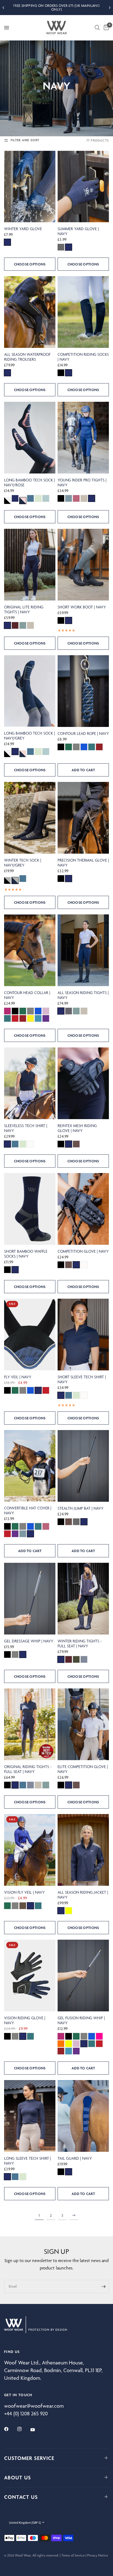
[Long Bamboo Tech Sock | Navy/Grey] (30, 691)
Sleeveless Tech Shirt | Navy (26, 1128)
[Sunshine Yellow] (30, 1018)
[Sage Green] (23, 625)
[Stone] (84, 498)
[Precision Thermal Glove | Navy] (83, 818)
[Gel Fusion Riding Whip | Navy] (83, 1976)
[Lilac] (46, 1011)
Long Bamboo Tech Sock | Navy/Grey (29, 736)
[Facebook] (10, 2429)
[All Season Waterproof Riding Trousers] (30, 312)
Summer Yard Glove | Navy (78, 231)
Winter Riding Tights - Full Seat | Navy (80, 1644)
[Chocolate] (76, 1144)
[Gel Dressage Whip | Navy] (30, 1599)
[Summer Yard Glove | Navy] (83, 187)
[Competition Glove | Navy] (83, 1209)
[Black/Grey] (7, 880)
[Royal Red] (15, 1018)
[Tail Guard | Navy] (83, 2116)
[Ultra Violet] (46, 1018)
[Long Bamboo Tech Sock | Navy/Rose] (30, 438)
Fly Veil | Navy (18, 1377)
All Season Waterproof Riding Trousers (27, 357)
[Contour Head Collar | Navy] (30, 950)
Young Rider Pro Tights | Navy (82, 483)
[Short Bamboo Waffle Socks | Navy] (30, 1209)
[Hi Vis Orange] (61, 2044)
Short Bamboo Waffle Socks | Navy (26, 1254)
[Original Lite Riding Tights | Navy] (30, 565)
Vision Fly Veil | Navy (24, 1892)
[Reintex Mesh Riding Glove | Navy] (83, 1083)
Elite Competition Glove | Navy (83, 1769)
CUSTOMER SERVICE (29, 2458)
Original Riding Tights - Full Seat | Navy (28, 1769)
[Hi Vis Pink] (99, 2036)
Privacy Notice (98, 2555)
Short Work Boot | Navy (82, 607)
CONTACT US (21, 2497)
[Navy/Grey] (15, 880)
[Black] (61, 373)
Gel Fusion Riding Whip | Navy (81, 2020)
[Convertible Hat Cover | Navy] (30, 1466)
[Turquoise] (38, 1018)
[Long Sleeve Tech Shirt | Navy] (30, 2116)
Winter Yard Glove (23, 229)
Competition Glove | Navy (83, 1251)
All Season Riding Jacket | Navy (83, 1895)
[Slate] (84, 1659)
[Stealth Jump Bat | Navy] (83, 1466)
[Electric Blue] (84, 747)
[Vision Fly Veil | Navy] (30, 1850)
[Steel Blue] (46, 498)
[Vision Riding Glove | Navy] (30, 1976)
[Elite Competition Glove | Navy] (83, 1724)
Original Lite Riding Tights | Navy (24, 610)
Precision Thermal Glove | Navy (83, 863)
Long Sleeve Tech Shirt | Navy (28, 2161)
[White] (30, 1144)
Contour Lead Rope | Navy (83, 733)
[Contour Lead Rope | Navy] (83, 691)
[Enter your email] (103, 2286)
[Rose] (76, 498)
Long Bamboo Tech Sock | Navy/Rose (29, 483)
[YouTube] (36, 2430)
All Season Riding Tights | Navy (83, 995)
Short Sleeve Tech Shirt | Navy (82, 1379)
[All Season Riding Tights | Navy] (83, 950)
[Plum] (15, 625)
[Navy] (7, 242)
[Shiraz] (99, 747)
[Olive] (76, 1659)
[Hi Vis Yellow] (69, 1911)
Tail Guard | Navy (75, 2158)
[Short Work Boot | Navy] (83, 565)
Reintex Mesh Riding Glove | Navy (77, 1128)
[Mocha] (23, 1906)
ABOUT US (18, 2477)
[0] (105, 28)
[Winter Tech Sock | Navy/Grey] (30, 818)
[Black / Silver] (7, 501)
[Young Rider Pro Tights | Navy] (83, 438)
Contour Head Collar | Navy (27, 995)
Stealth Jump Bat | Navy (80, 1508)
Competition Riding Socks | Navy (83, 357)
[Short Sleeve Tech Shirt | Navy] (83, 1335)
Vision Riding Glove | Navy (25, 2020)
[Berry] (7, 1011)
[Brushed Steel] (76, 747)
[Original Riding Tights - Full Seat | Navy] (30, 1724)
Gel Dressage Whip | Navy (29, 1641)
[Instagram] (23, 2429)
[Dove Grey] (69, 1011)
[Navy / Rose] (23, 501)
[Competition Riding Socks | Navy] (83, 312)
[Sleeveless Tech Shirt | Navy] (30, 1083)
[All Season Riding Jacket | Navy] (83, 1850)
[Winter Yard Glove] (30, 187)
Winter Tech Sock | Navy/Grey (23, 863)
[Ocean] (92, 747)
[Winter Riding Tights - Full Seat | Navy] (83, 1599)
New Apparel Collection (56, 7)
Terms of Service (73, 2555)
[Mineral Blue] (69, 498)
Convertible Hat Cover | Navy (28, 1511)
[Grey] (61, 247)
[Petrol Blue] (30, 498)
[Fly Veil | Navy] (30, 1335)
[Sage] (38, 498)
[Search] (97, 28)
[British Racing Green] (69, 747)
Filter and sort (25, 140)
